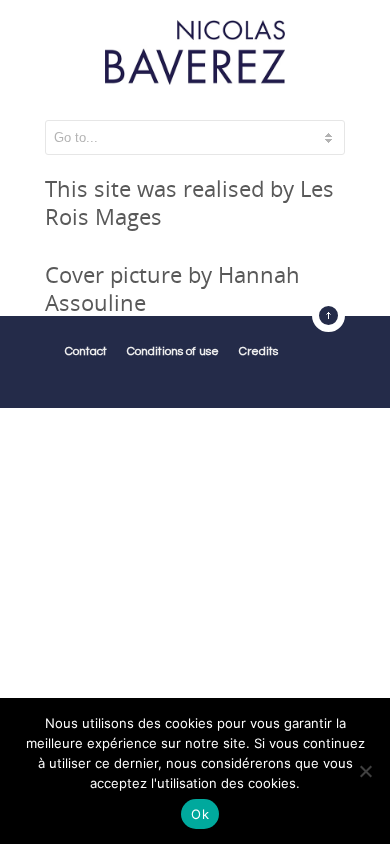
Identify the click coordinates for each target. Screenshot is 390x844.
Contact (86, 351)
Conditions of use (173, 351)
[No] (365, 771)
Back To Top (328, 315)
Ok (200, 814)
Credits (258, 351)
